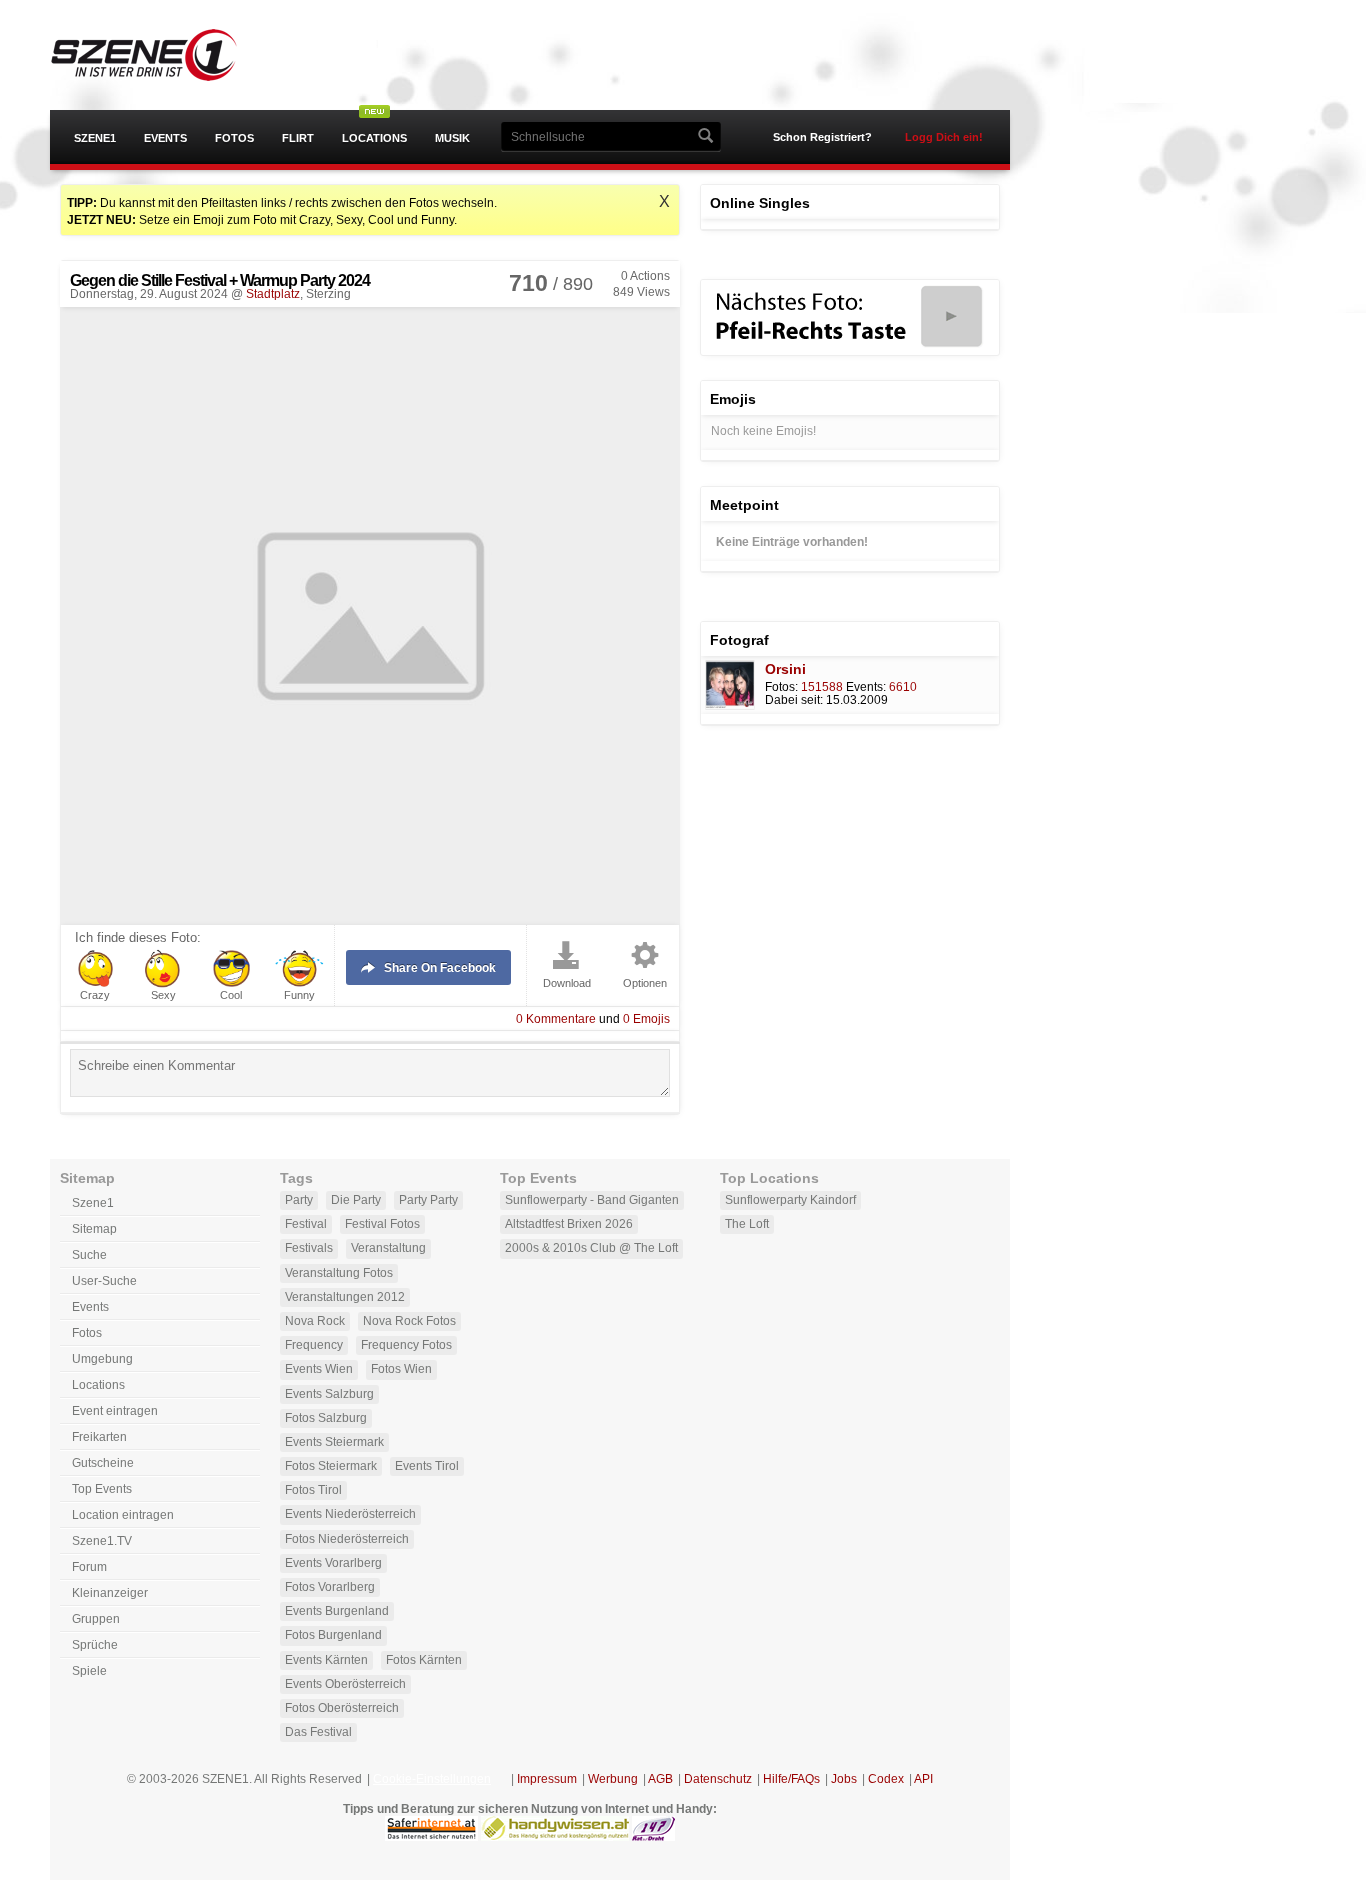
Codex (886, 1779)
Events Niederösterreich (350, 1514)
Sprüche (95, 1645)
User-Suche (104, 1281)
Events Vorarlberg (333, 1563)
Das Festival (318, 1732)
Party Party (428, 1200)
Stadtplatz (273, 294)
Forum (89, 1567)
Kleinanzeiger (110, 1593)
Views (641, 292)
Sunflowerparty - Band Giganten (592, 1200)
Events (165, 138)
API (923, 1779)
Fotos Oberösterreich (342, 1708)
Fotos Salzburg (326, 1418)
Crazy (95, 995)
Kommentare (556, 1019)
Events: (866, 687)
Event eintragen (115, 1411)
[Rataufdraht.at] (653, 1837)
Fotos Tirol (313, 1490)
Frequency (314, 1345)
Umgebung (102, 1359)
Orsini (785, 669)
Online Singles (760, 203)
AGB (660, 1779)
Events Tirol (427, 1466)
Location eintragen (123, 1515)
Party (299, 1200)
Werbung (613, 1779)
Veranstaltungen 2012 (345, 1297)
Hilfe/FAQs (791, 1779)
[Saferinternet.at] (431, 1837)
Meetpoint (744, 505)
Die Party (356, 1200)
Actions (645, 276)
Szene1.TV (102, 1541)
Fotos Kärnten (424, 1660)
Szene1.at (162, 55)
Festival (306, 1224)
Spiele (89, 1671)
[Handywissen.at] (555, 1837)
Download (567, 983)
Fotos (234, 138)
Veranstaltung (388, 1248)
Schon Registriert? (822, 137)
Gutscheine (103, 1463)
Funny (299, 995)
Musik (452, 138)
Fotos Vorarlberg (330, 1587)
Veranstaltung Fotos (339, 1273)
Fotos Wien (401, 1369)
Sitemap (94, 1229)
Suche (89, 1255)
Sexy (163, 995)
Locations (374, 138)
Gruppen (96, 1619)
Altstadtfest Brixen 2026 (569, 1224)
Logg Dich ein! (944, 137)
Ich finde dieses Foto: (138, 938)
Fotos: (781, 687)
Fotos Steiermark (331, 1466)
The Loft (747, 1224)
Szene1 (95, 138)
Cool (231, 995)
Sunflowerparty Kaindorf (790, 1200)
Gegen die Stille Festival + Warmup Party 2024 (220, 280)
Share (440, 968)
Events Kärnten (326, 1660)
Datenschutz (718, 1779)
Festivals (309, 1248)
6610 (903, 687)
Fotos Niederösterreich (347, 1539)
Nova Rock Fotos (409, 1321)
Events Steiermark (334, 1442)
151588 (822, 687)
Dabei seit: (794, 700)
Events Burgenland (337, 1611)
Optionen (645, 983)
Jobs (844, 1779)
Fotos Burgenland (333, 1635)
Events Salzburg (329, 1394)
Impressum (547, 1779)
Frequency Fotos (406, 1345)
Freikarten (99, 1437)
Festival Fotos (382, 1224)
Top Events (102, 1489)
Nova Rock (315, 1321)
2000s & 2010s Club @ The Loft (591, 1248)
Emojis (646, 1019)
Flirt (298, 138)
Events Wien (319, 1369)
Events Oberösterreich (345, 1684)
